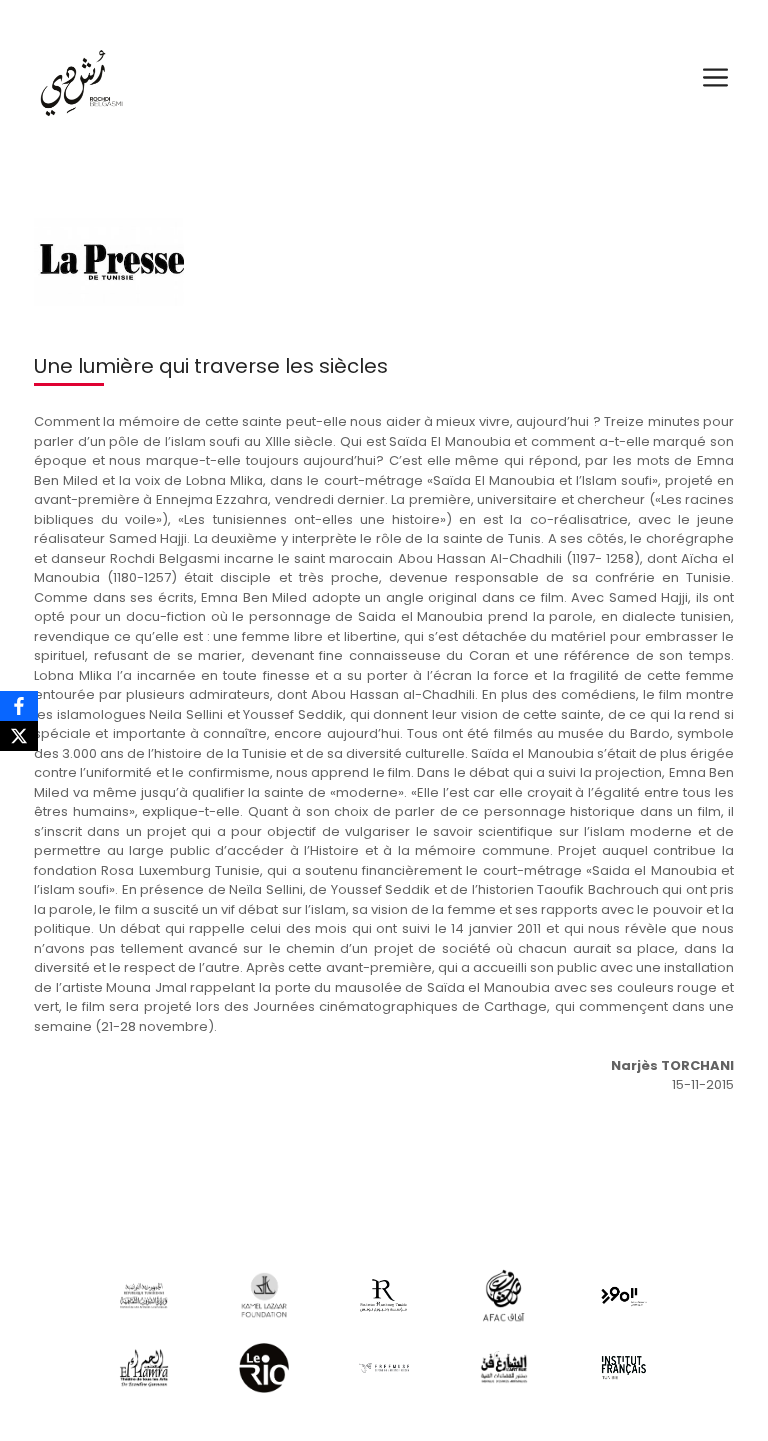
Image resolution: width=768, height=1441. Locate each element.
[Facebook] (19, 706)
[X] (19, 736)
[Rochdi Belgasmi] (80, 77)
